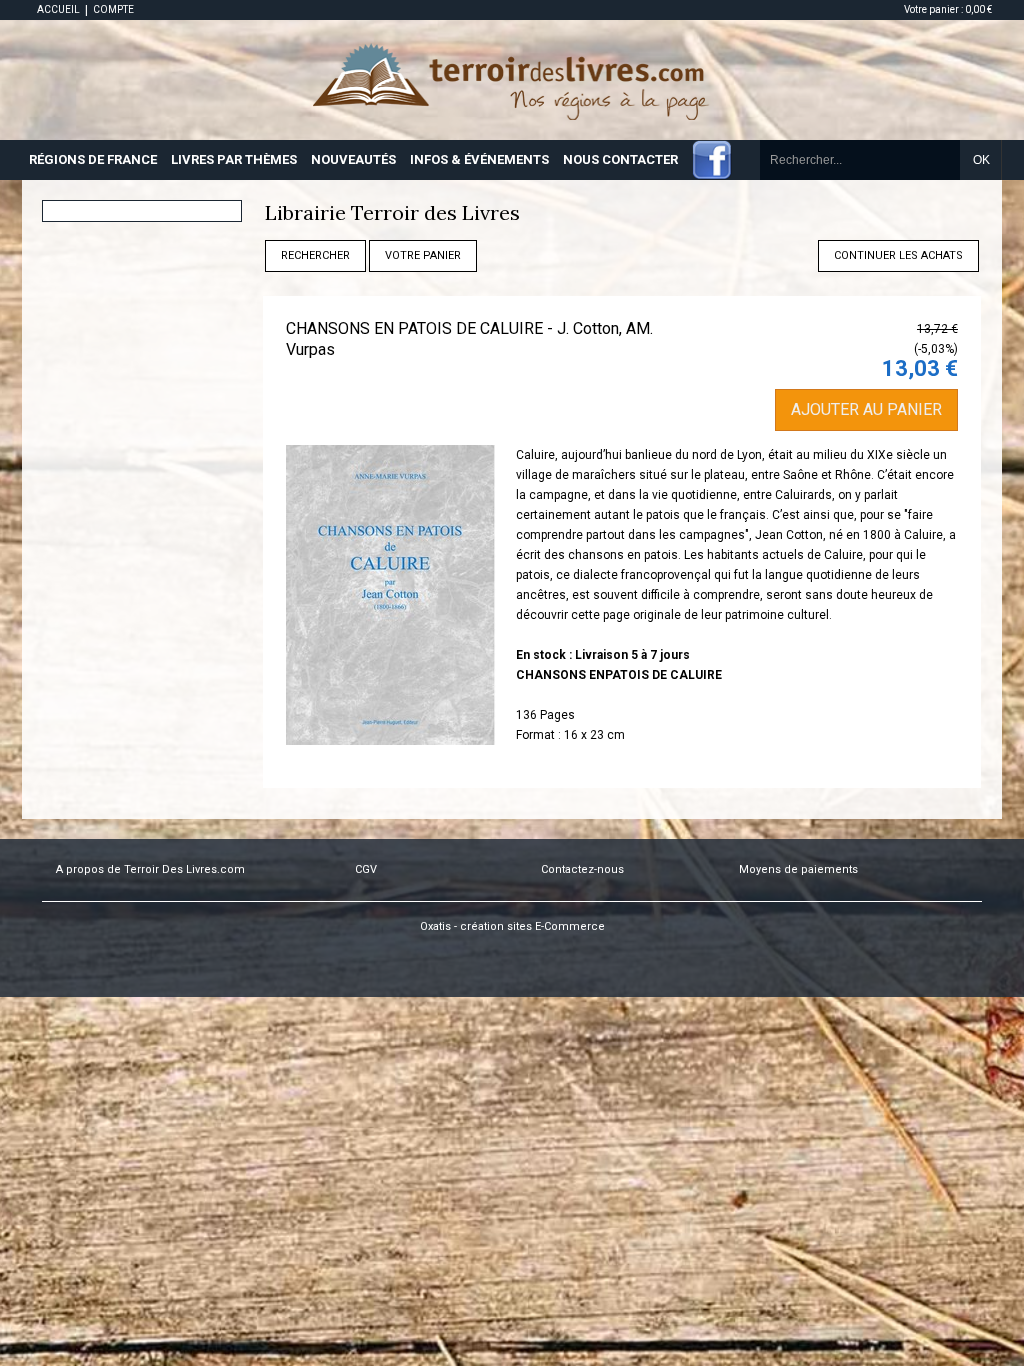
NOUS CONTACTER (620, 159)
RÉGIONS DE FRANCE (93, 159)
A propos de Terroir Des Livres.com (150, 869)
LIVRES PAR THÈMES (234, 159)
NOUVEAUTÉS (353, 159)
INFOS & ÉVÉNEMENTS (479, 159)
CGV (366, 869)
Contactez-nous (582, 869)
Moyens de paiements (798, 869)
